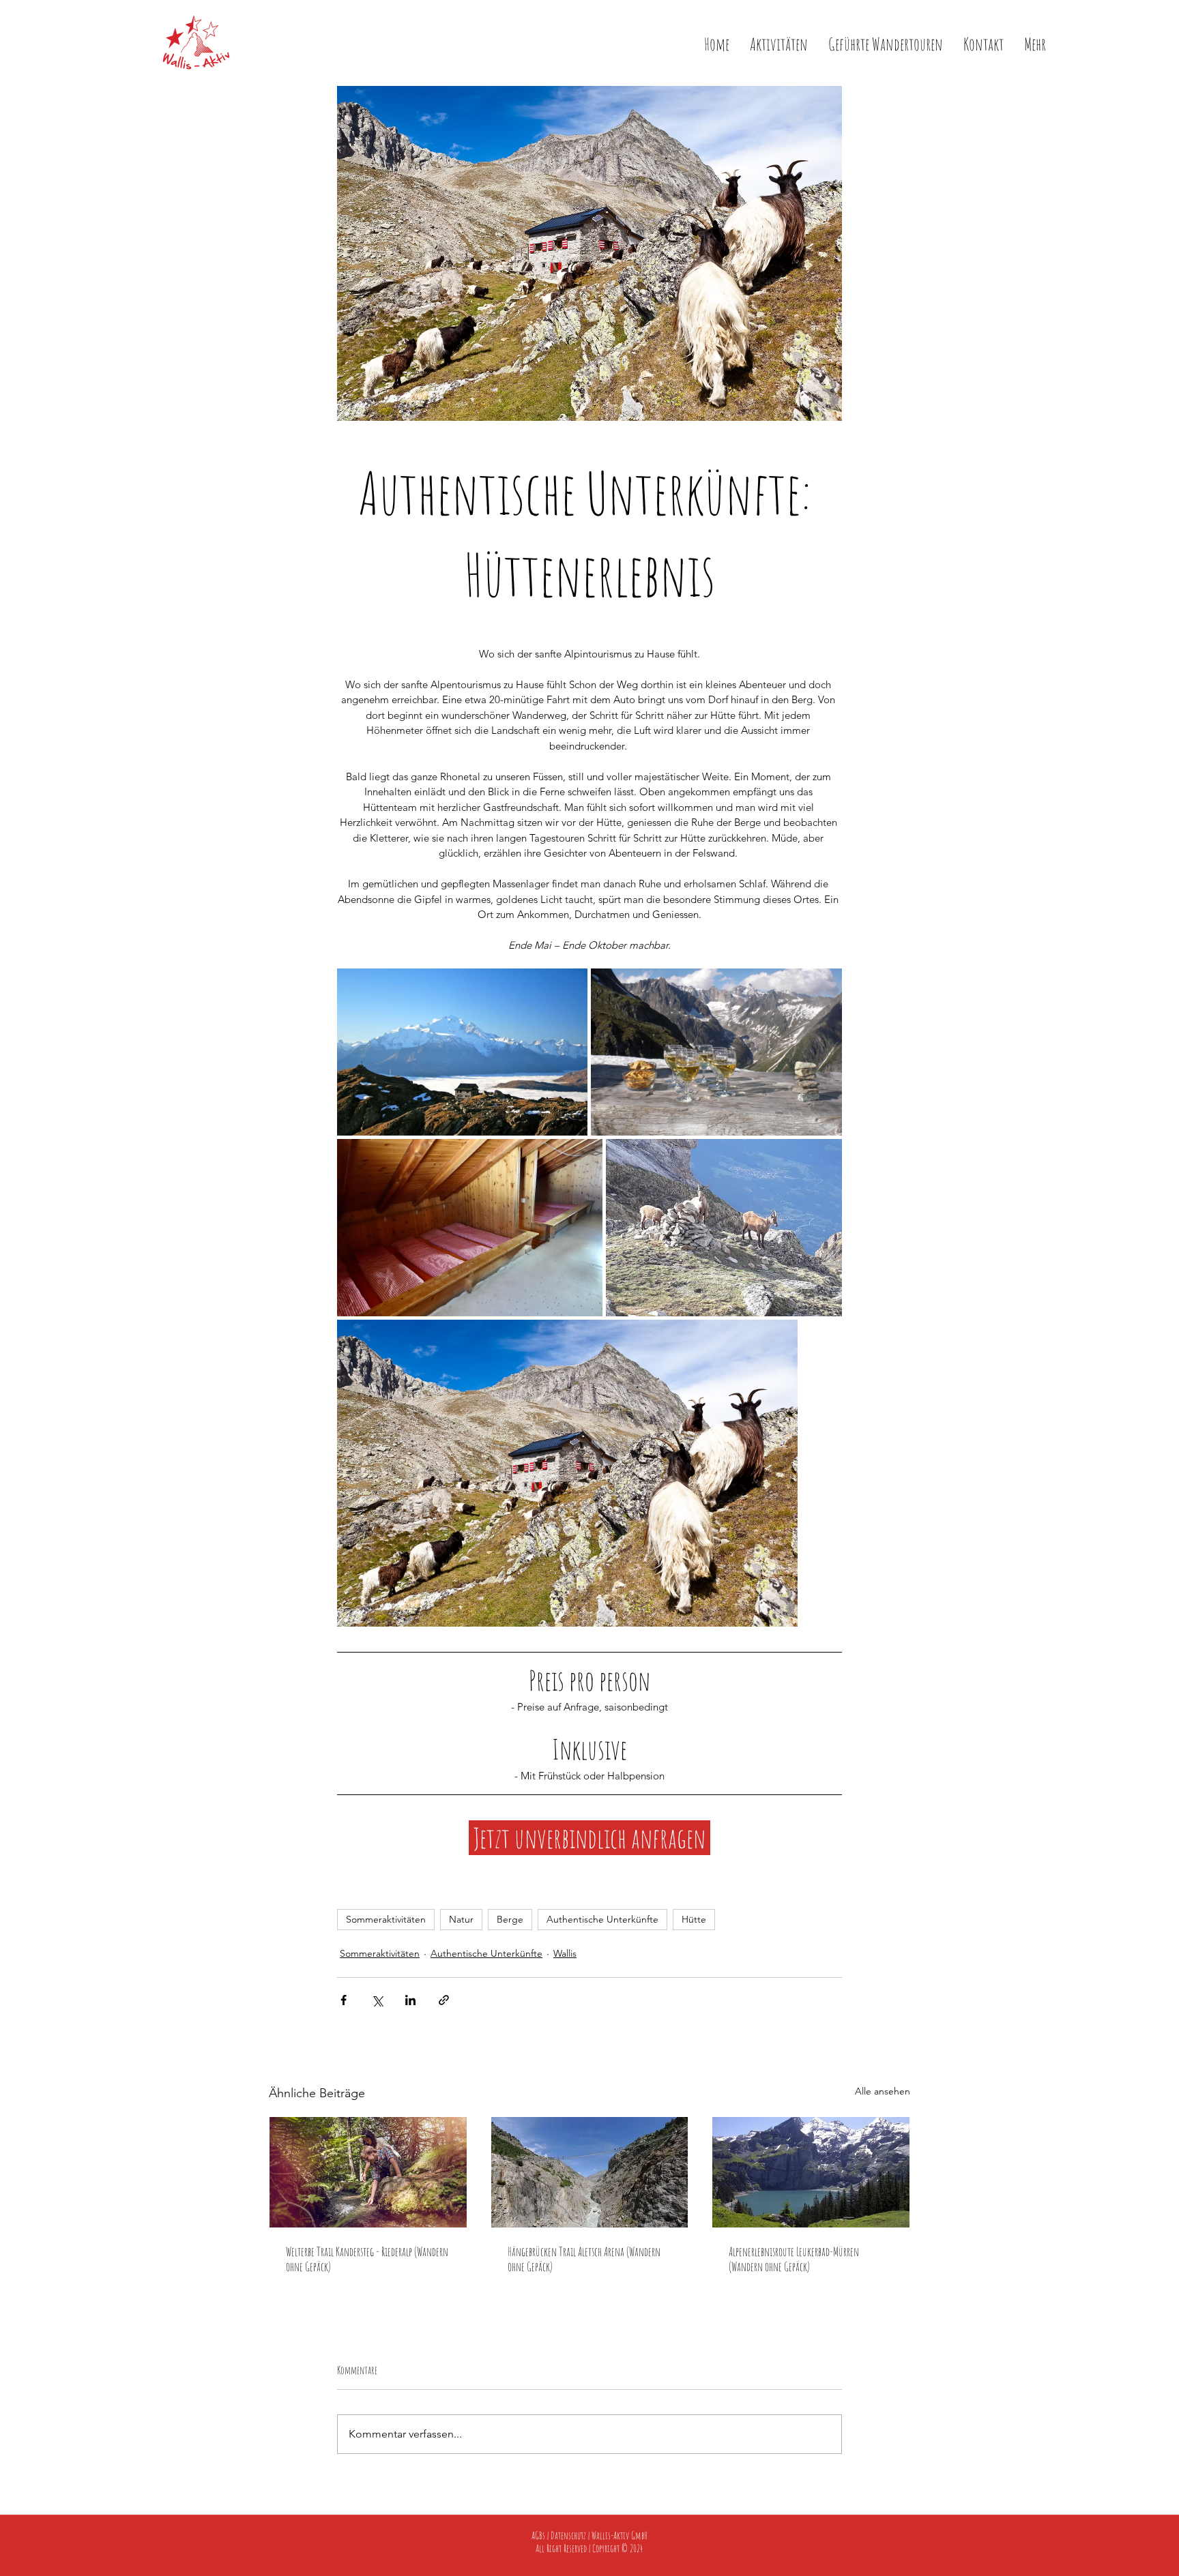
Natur (461, 1919)
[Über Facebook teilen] (344, 2000)
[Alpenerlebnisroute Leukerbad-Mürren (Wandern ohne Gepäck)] (811, 2172)
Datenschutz (568, 2535)
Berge (510, 1919)
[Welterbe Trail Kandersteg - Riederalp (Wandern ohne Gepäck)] (368, 2172)
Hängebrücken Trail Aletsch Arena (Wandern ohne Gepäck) (584, 2259)
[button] (1035, 42)
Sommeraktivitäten (386, 1919)
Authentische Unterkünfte (602, 1919)
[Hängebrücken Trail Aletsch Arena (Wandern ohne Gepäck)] (590, 2172)
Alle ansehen (883, 2091)
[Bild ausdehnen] (462, 1052)
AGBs (538, 2535)
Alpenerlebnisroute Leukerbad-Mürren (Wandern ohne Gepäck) (794, 2259)
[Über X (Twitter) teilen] (377, 2000)
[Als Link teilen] (444, 2000)
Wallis (565, 1953)
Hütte (694, 1919)
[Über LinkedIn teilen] (410, 2000)
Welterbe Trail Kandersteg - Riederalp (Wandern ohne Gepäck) (367, 2259)
